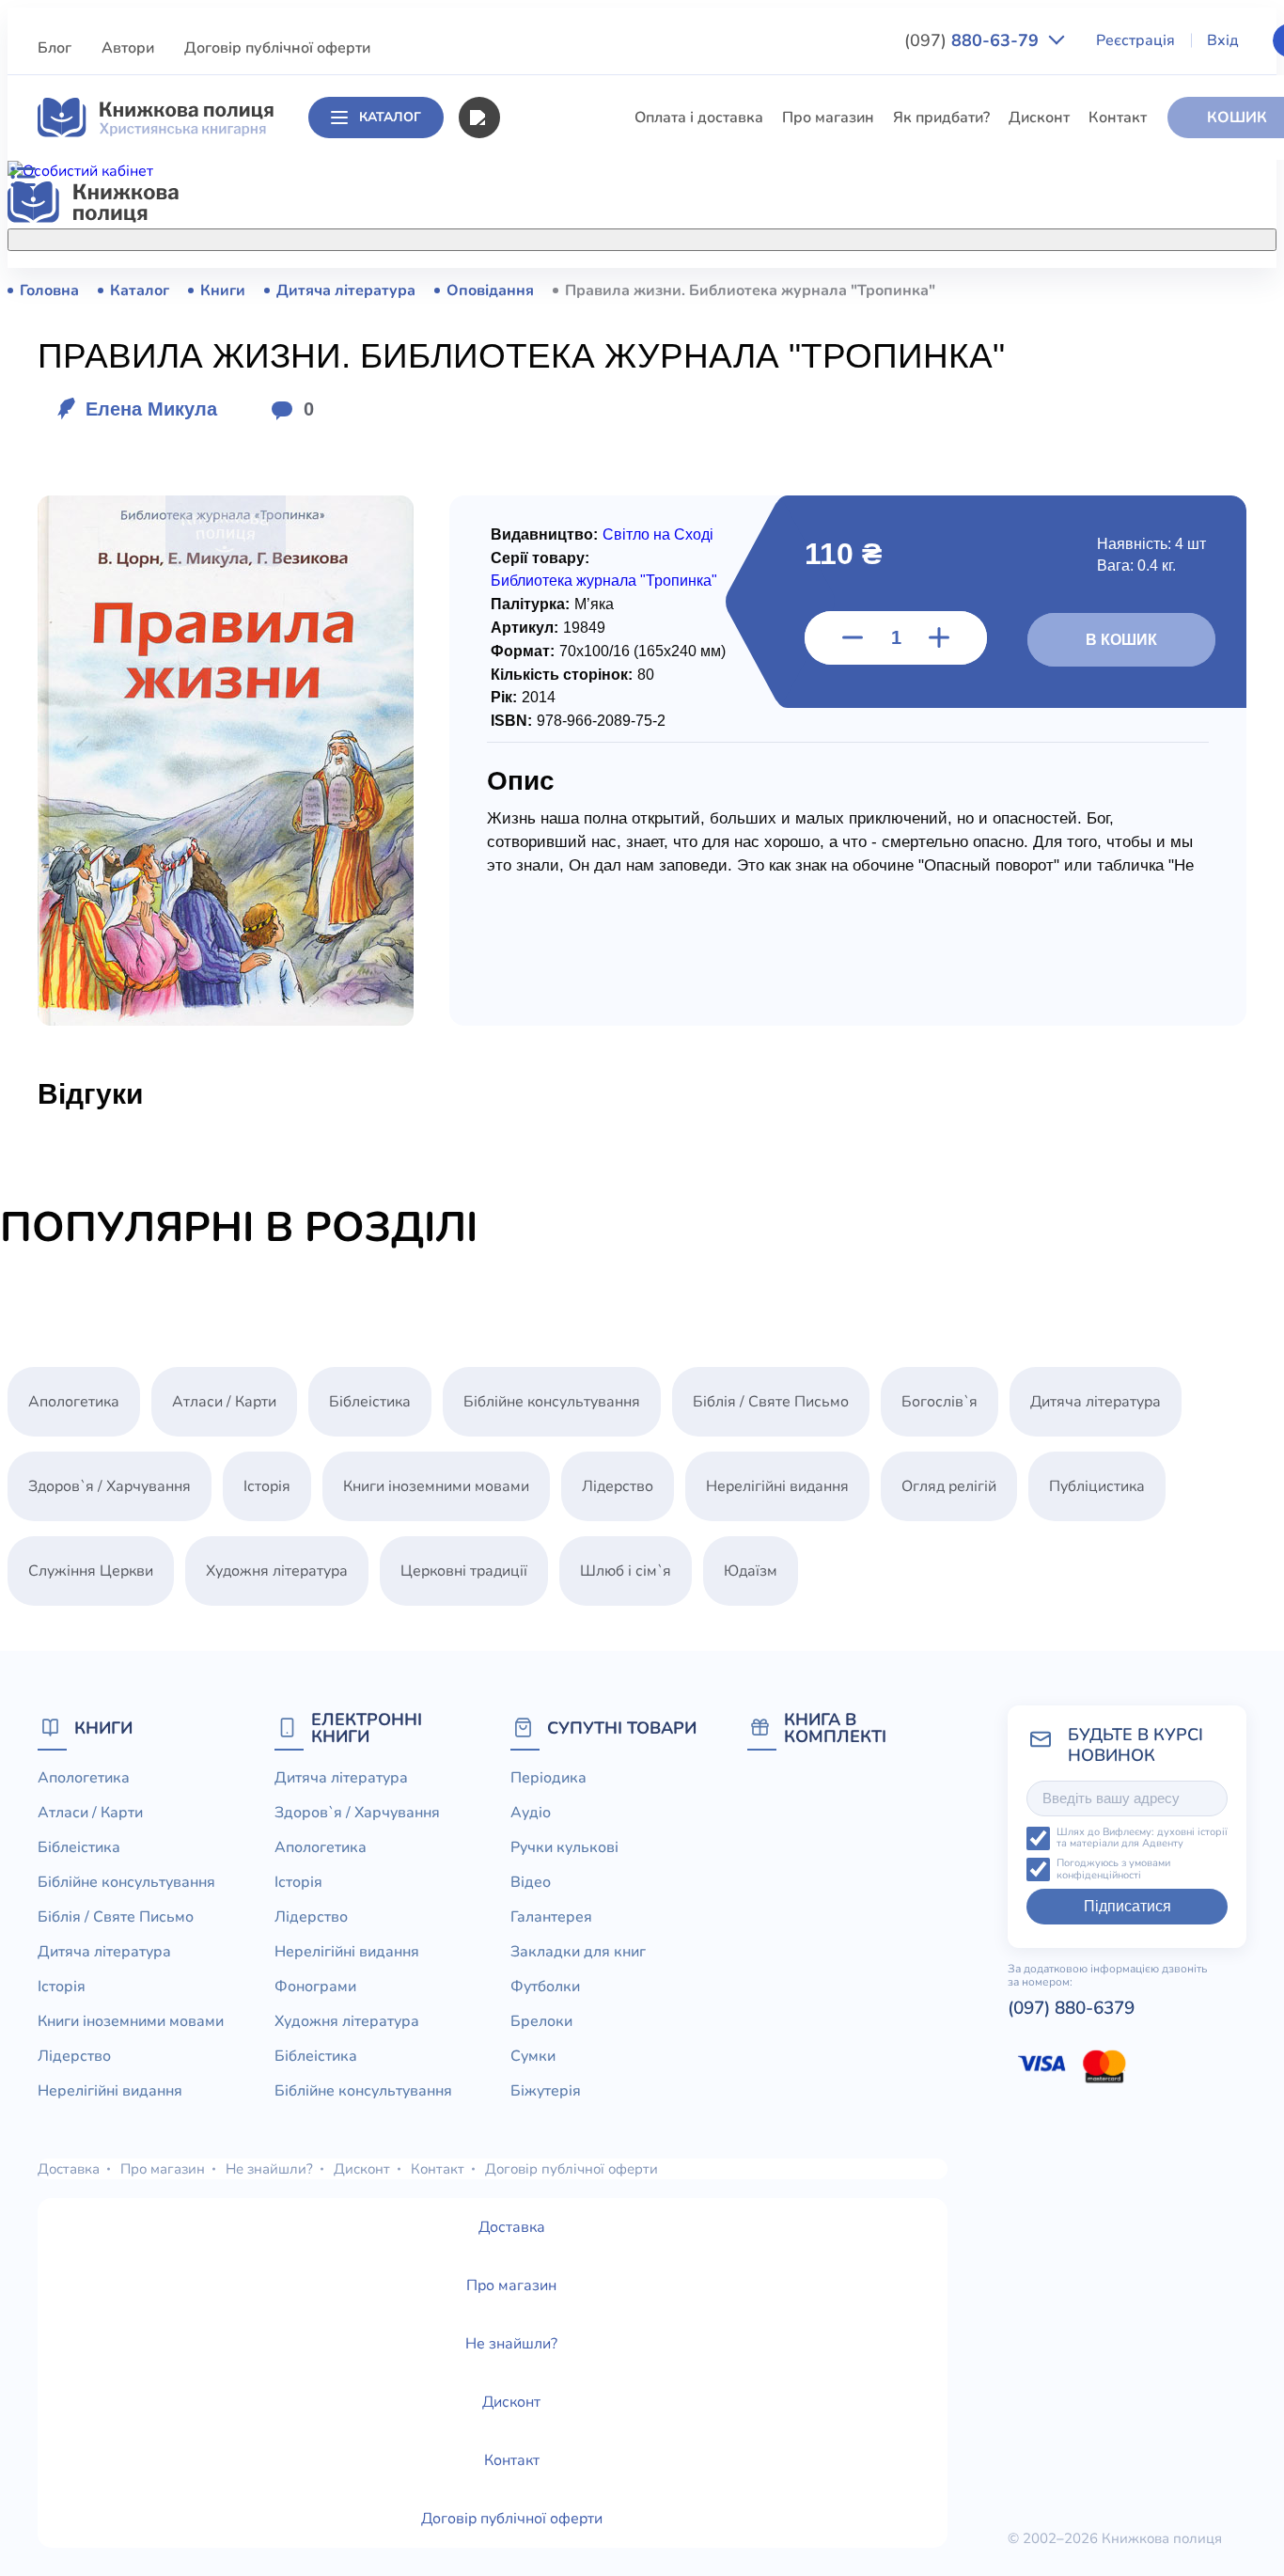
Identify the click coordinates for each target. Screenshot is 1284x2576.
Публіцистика (547, 707)
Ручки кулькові (564, 1847)
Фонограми (315, 1987)
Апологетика (545, 290)
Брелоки (541, 2021)
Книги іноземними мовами (592, 533)
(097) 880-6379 (1071, 2008)
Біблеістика (540, 359)
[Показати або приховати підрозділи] (680, 236)
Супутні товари (622, 1728)
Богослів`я (537, 742)
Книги (103, 1728)
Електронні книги (367, 1728)
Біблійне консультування (587, 394)
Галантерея (551, 1917)
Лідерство (535, 568)
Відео (531, 1882)
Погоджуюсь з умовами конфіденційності (1113, 1869)
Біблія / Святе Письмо (577, 429)
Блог (55, 48)
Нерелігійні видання (571, 603)
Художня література (277, 1571)
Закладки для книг (578, 1952)
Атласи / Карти (551, 324)
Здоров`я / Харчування (580, 811)
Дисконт (1039, 118)
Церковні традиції (563, 637)
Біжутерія (546, 2091)
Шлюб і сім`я (545, 777)
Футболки (545, 1987)
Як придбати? (941, 118)
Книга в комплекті (835, 1728)
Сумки (533, 2056)
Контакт (1118, 118)
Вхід (1223, 40)
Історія (523, 498)
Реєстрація (1135, 40)
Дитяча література (564, 463)
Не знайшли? (269, 2169)
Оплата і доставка (699, 118)
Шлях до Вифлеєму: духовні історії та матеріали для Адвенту (1142, 1838)
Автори (128, 48)
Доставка (69, 2169)
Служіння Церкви (562, 672)
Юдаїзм (751, 1571)
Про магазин (828, 118)
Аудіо (531, 1813)
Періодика (548, 1778)
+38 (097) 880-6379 (1049, 291)
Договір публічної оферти (277, 48)
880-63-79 (974, 40)
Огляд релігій (949, 1486)
